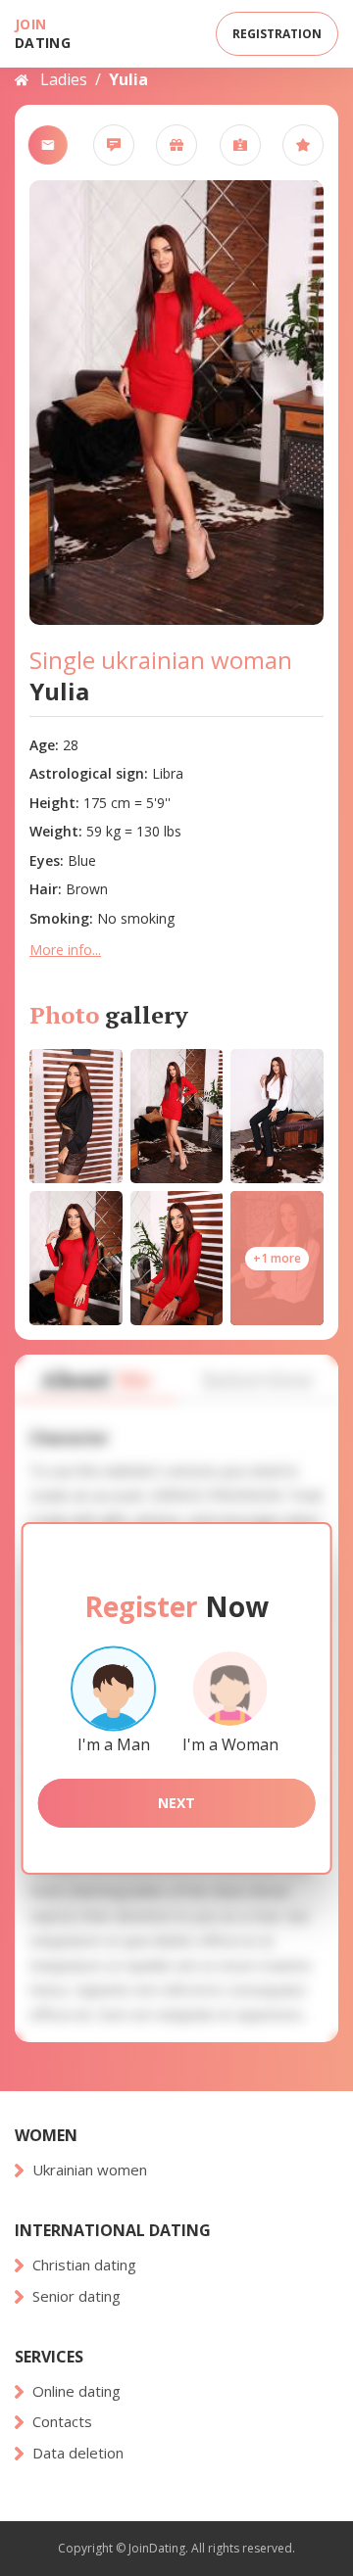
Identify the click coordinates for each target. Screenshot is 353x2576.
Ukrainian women (90, 2170)
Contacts (62, 2422)
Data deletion (78, 2453)
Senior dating (76, 2296)
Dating (43, 33)
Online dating (76, 2391)
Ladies (64, 79)
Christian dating (84, 2265)
